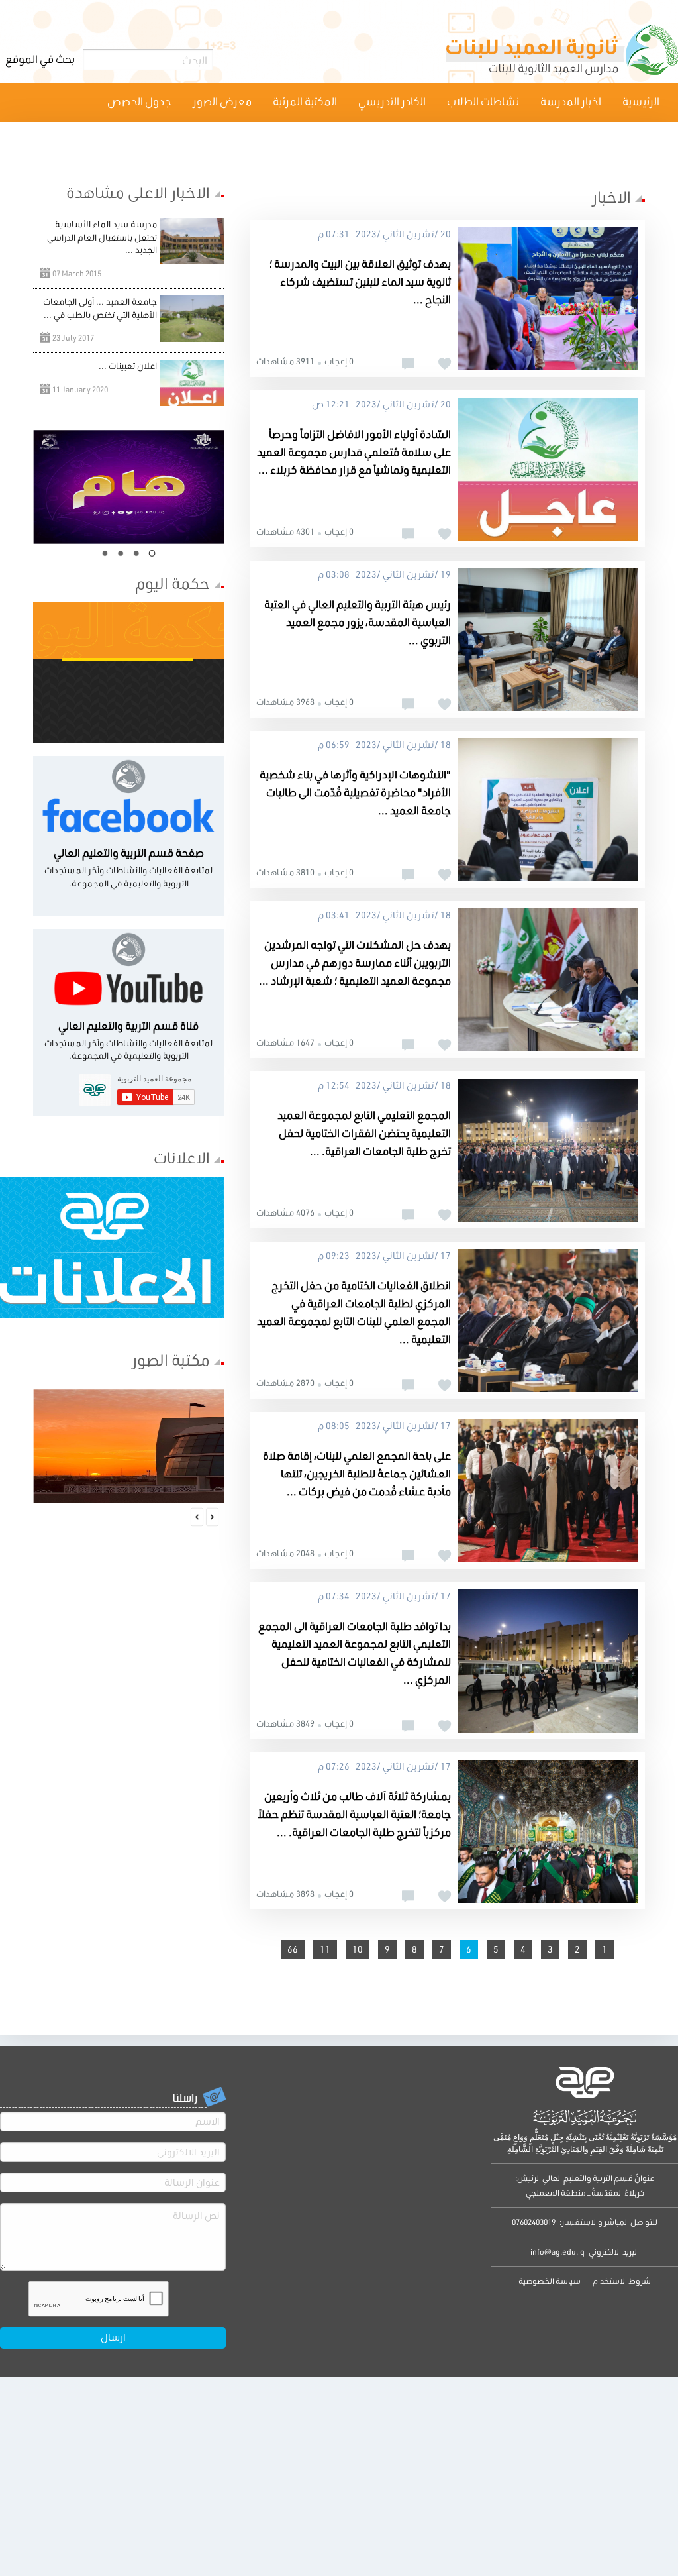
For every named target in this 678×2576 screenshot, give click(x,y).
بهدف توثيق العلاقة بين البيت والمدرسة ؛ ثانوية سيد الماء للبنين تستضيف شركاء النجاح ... (360, 281)
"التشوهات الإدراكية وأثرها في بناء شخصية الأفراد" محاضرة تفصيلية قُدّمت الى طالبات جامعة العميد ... (355, 792)
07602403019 (534, 2222)
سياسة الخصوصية (550, 2281)
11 (325, 1949)
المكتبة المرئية (305, 101)
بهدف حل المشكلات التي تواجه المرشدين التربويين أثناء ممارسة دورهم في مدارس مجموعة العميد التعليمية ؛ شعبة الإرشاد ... (355, 962)
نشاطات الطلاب (483, 101)
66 (293, 1949)
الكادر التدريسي (392, 101)
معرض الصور (222, 101)
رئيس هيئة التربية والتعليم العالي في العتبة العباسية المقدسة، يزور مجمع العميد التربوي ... (358, 622)
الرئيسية (641, 101)
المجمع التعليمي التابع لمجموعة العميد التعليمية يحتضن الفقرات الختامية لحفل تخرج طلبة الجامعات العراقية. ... (364, 1133)
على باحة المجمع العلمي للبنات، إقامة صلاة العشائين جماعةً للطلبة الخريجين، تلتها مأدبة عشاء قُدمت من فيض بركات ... (357, 1473)
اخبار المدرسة (571, 101)
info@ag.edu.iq (557, 2252)
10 (358, 1949)
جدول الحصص (139, 101)
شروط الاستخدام (621, 2281)
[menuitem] (641, 102)
